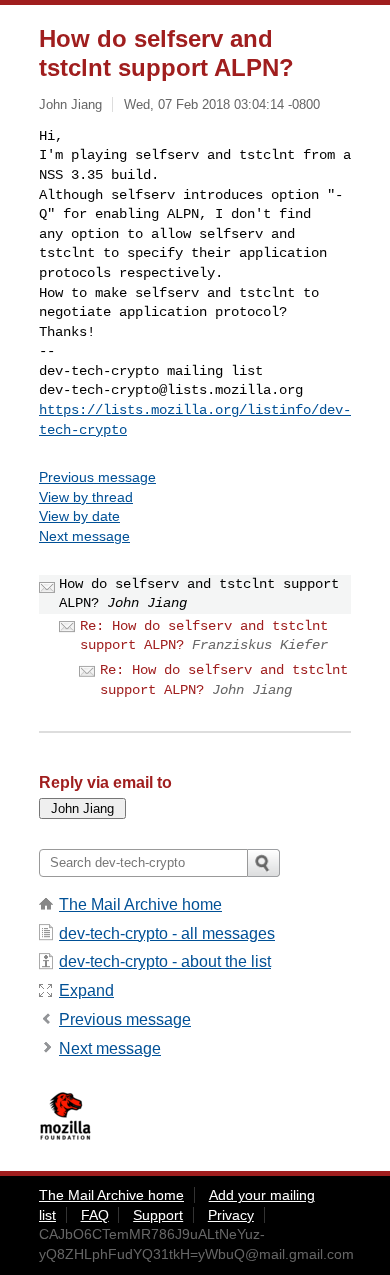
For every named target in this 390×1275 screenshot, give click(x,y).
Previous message (97, 477)
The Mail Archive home (140, 904)
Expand (86, 990)
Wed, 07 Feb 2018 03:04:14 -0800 (222, 104)
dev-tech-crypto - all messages (167, 933)
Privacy (231, 1215)
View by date (79, 516)
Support (158, 1215)
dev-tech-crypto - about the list (165, 961)
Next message (84, 536)
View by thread (86, 497)
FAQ (95, 1215)
